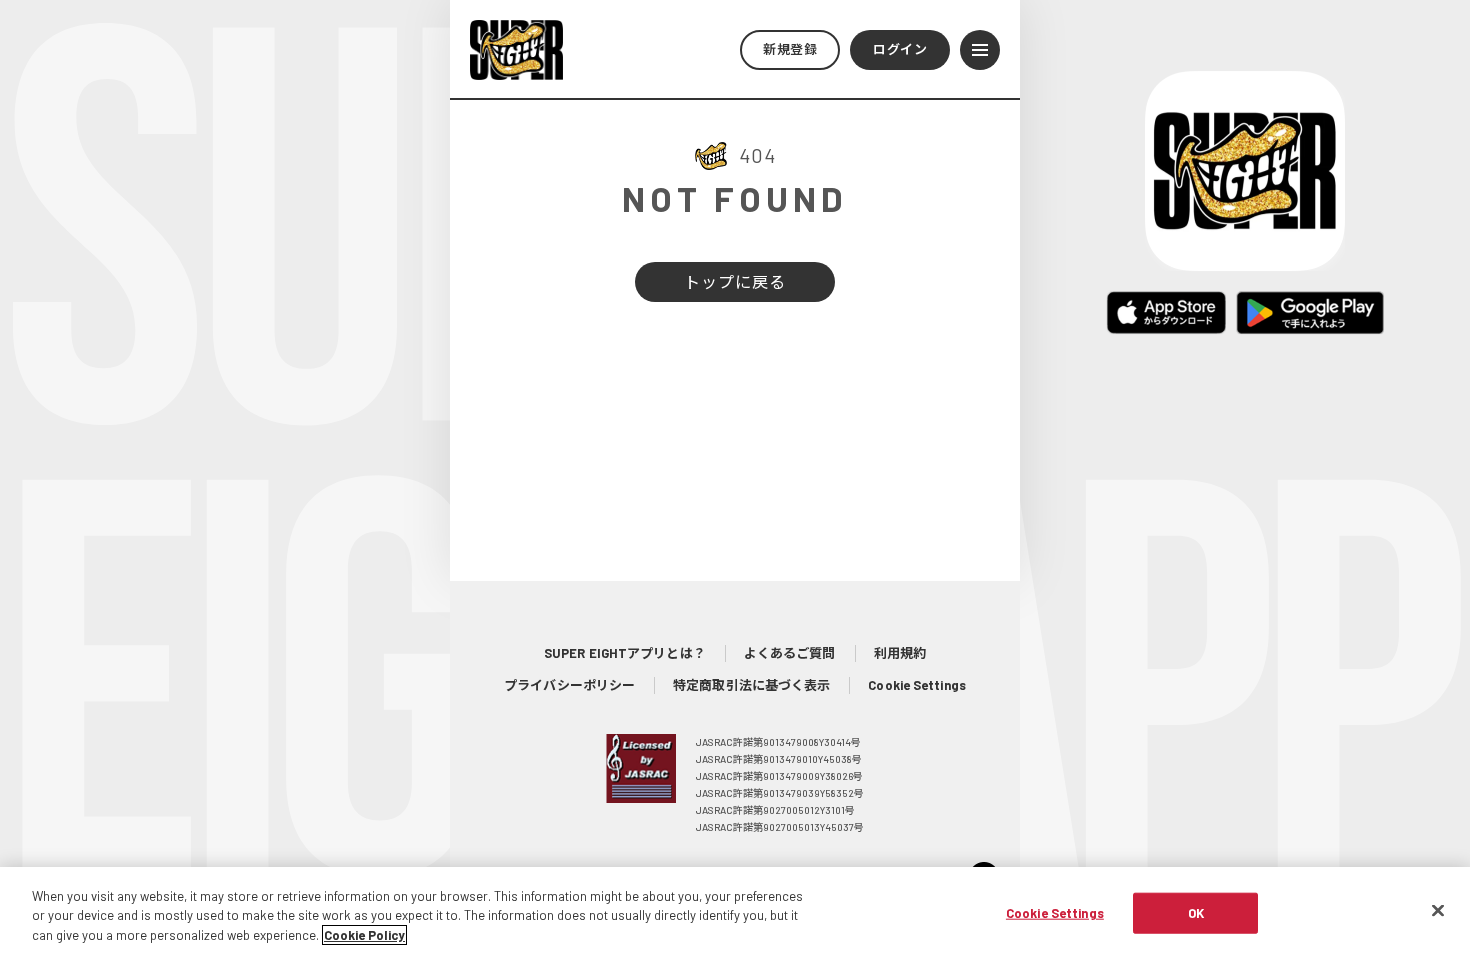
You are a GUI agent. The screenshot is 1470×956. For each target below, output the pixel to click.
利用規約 (900, 653)
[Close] (1438, 910)
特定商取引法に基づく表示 (751, 685)
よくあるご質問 (790, 653)
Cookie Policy (364, 935)
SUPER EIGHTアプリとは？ (625, 653)
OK (1196, 912)
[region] (735, 911)
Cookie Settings (917, 685)
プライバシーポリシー (569, 685)
